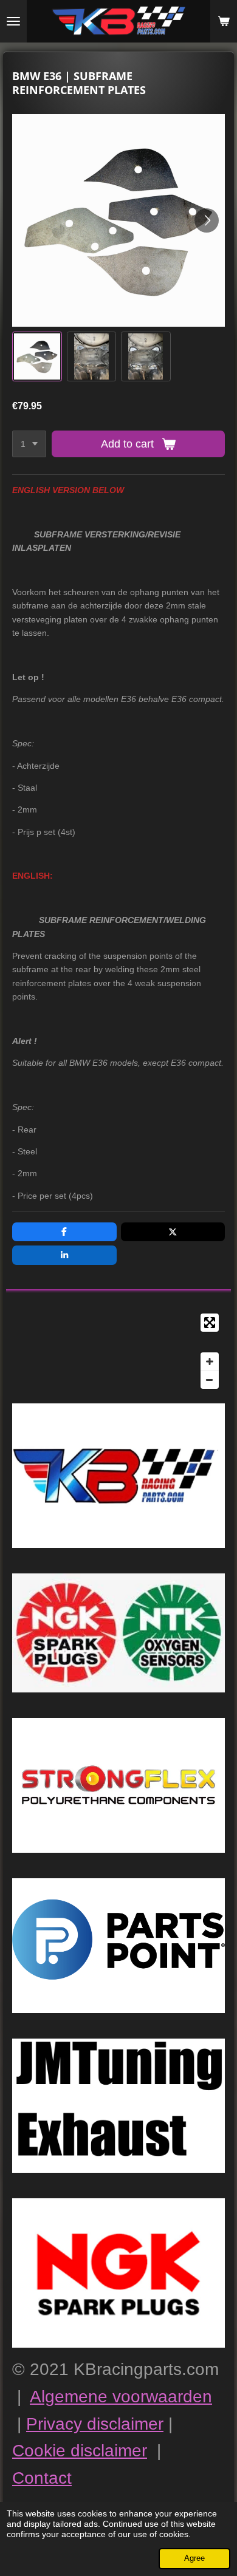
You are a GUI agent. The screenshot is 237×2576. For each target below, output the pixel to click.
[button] (37, 356)
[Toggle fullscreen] (210, 1323)
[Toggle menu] (13, 21)
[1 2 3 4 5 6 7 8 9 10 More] (29, 444)
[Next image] (207, 220)
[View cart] (224, 21)
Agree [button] (194, 2558)
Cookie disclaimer (80, 2451)
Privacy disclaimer (95, 2424)
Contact (42, 2478)
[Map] (118, 1351)
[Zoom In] (210, 1361)
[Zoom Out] (210, 1380)
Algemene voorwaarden (121, 2397)
